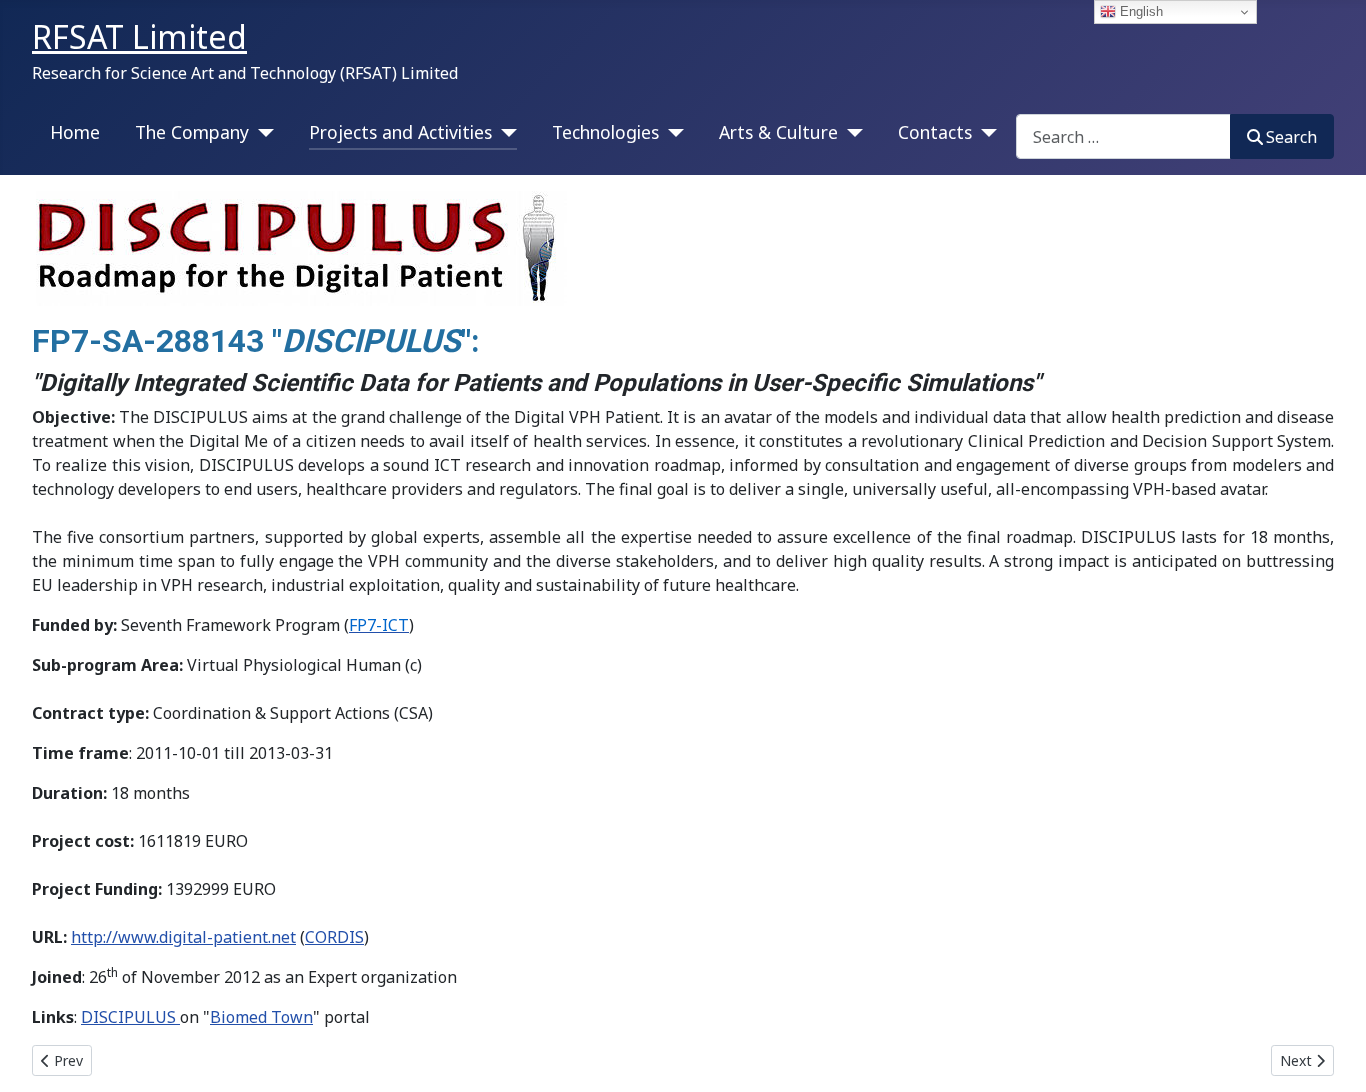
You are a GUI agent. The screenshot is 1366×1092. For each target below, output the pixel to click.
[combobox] (1123, 136)
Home (75, 132)
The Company (192, 132)
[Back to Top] (1331, 1055)
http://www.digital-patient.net (183, 937)
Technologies (605, 132)
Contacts (935, 132)
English (1139, 11)
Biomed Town (261, 1017)
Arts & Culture (778, 132)
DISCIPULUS (130, 1017)
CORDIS (334, 937)
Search (1291, 137)
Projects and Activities (400, 132)
